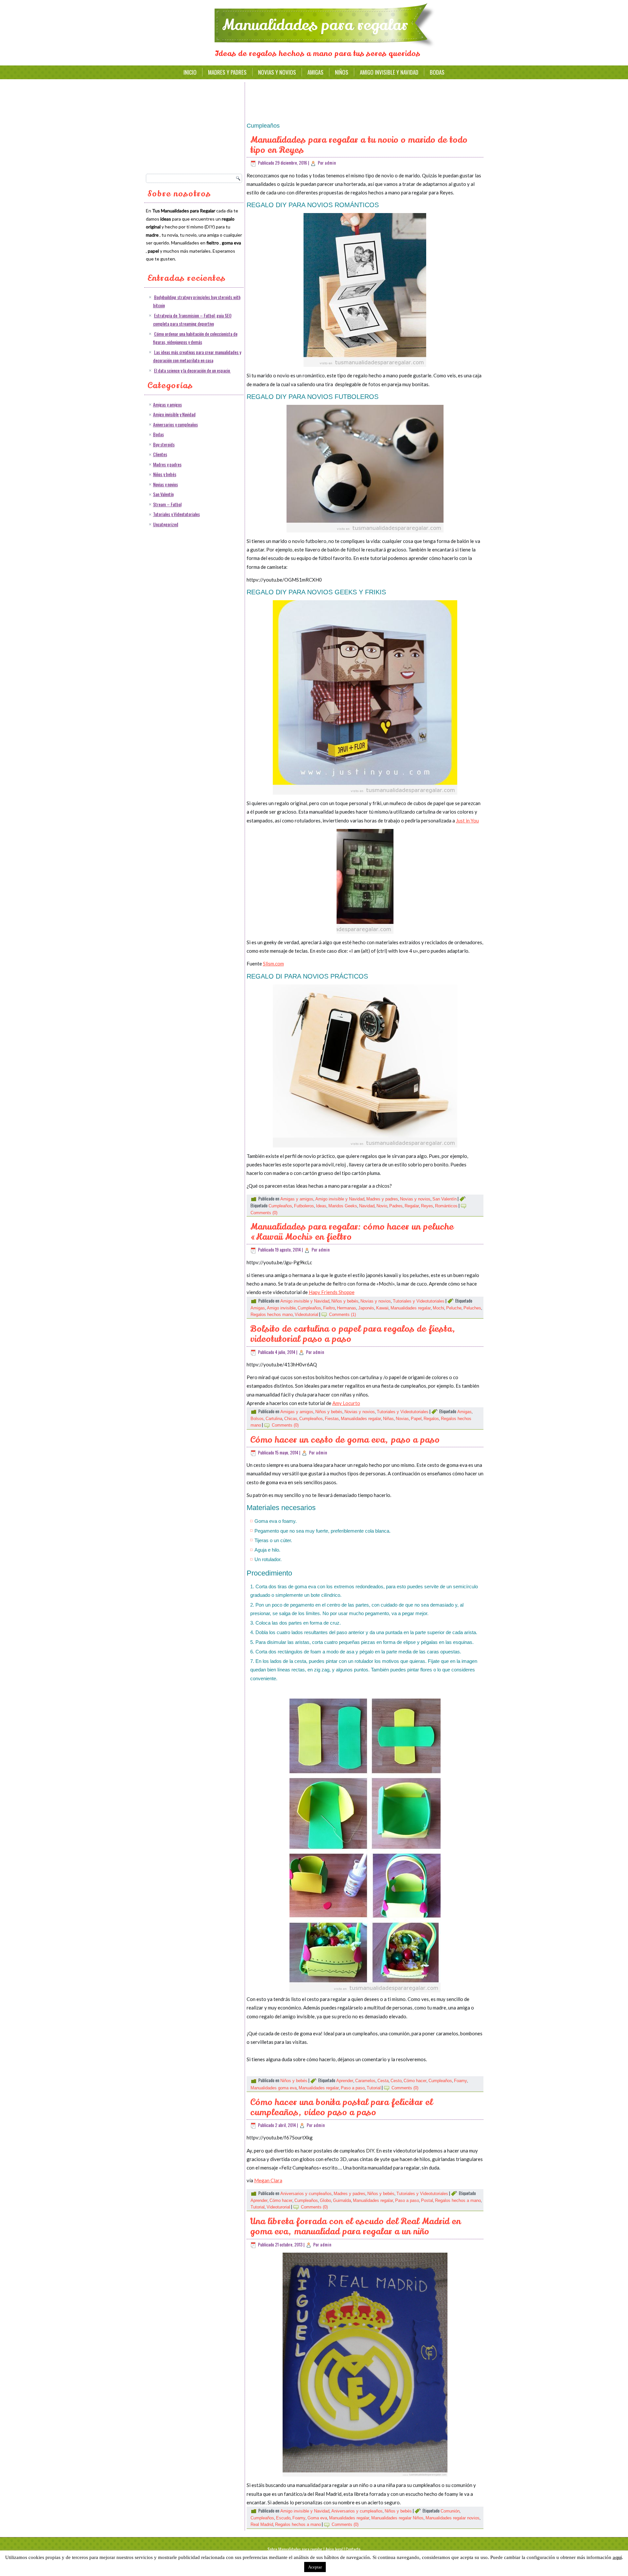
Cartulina (274, 1419)
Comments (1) (342, 1315)
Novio (382, 1206)
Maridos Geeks (343, 1206)
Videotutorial (306, 1315)
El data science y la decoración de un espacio (192, 370)
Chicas (291, 1419)
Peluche (454, 1308)
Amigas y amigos (167, 404)
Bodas (437, 72)
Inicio (190, 72)
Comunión (450, 2511)
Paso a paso (353, 2088)
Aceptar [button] (315, 2567)
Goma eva (317, 2518)
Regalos (431, 1419)
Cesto (396, 2081)
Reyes (427, 1206)
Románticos (446, 1206)
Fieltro (329, 1308)
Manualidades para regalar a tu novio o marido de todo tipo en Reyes (359, 145)
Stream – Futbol (167, 504)
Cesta (383, 2081)
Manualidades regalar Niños (397, 2518)
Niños (342, 72)
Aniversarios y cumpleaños (175, 424)
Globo (325, 2200)
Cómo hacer (415, 2081)
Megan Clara (268, 2180)
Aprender (345, 2081)
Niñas (388, 1419)
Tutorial (374, 2088)
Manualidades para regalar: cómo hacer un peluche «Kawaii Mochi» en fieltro (352, 1232)
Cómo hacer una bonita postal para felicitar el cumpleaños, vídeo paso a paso (341, 2107)
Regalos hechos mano (272, 1315)
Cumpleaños (280, 1206)
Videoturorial (278, 2207)
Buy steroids (164, 444)
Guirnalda (342, 2200)
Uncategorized (166, 524)
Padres (396, 1206)
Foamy (461, 2081)
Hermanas (347, 1308)
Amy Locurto (346, 1403)
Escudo (283, 2518)
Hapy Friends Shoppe (332, 1292)
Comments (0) (264, 1213)
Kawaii (382, 1308)
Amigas (315, 72)
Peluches (472, 1308)
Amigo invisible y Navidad (389, 72)
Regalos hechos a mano (458, 2200)
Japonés (366, 1308)
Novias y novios (277, 72)
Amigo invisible (281, 1308)
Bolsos (257, 1419)
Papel (416, 1419)
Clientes (160, 454)
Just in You (467, 820)
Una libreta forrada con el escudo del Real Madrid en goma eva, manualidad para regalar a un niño (356, 2226)
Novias (402, 1419)
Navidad (367, 1206)
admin (331, 163)
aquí (617, 2557)
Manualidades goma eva (274, 2088)
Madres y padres (227, 72)
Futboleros (304, 1206)
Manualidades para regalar (315, 25)
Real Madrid (262, 2524)
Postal (427, 2200)
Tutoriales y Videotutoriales (176, 514)
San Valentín (163, 494)
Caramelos (365, 2081)
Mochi (438, 1308)
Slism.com (273, 964)
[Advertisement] (195, 126)
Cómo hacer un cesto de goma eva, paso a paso (345, 1440)
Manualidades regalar (411, 1308)
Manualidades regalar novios (453, 2518)
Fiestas (332, 1419)
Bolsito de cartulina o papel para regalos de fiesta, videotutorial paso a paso (353, 1334)
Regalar (412, 1206)
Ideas (321, 1206)
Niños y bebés (165, 474)
